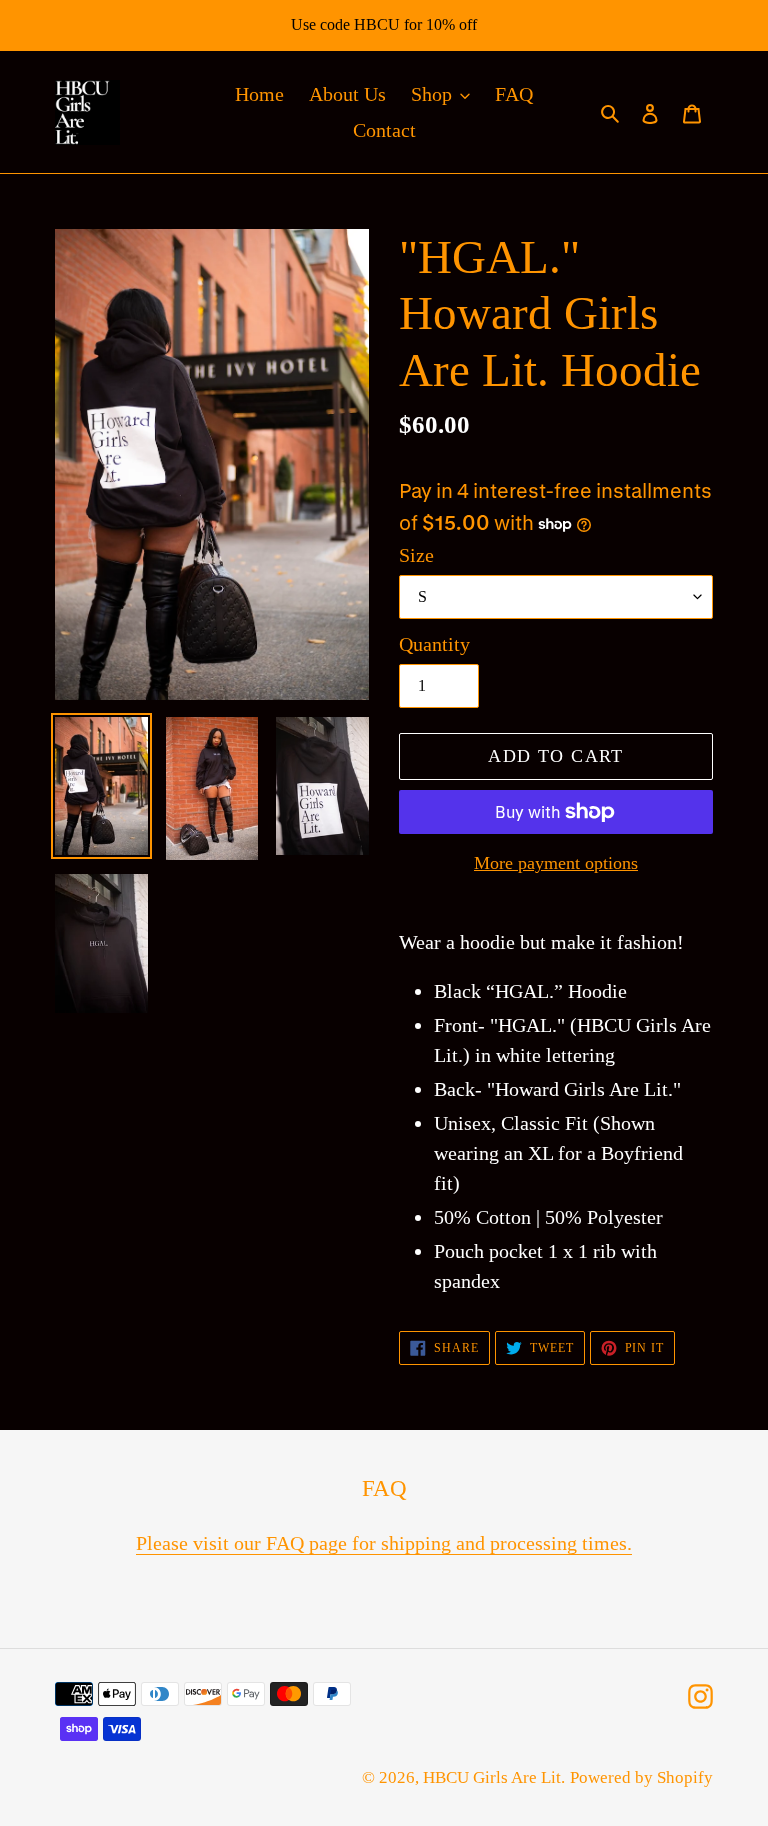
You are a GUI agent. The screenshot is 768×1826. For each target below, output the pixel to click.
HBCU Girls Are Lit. (494, 1777)
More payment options (556, 863)
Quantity (434, 644)
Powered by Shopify (641, 1777)
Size (416, 555)
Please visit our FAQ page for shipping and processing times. (384, 1543)
